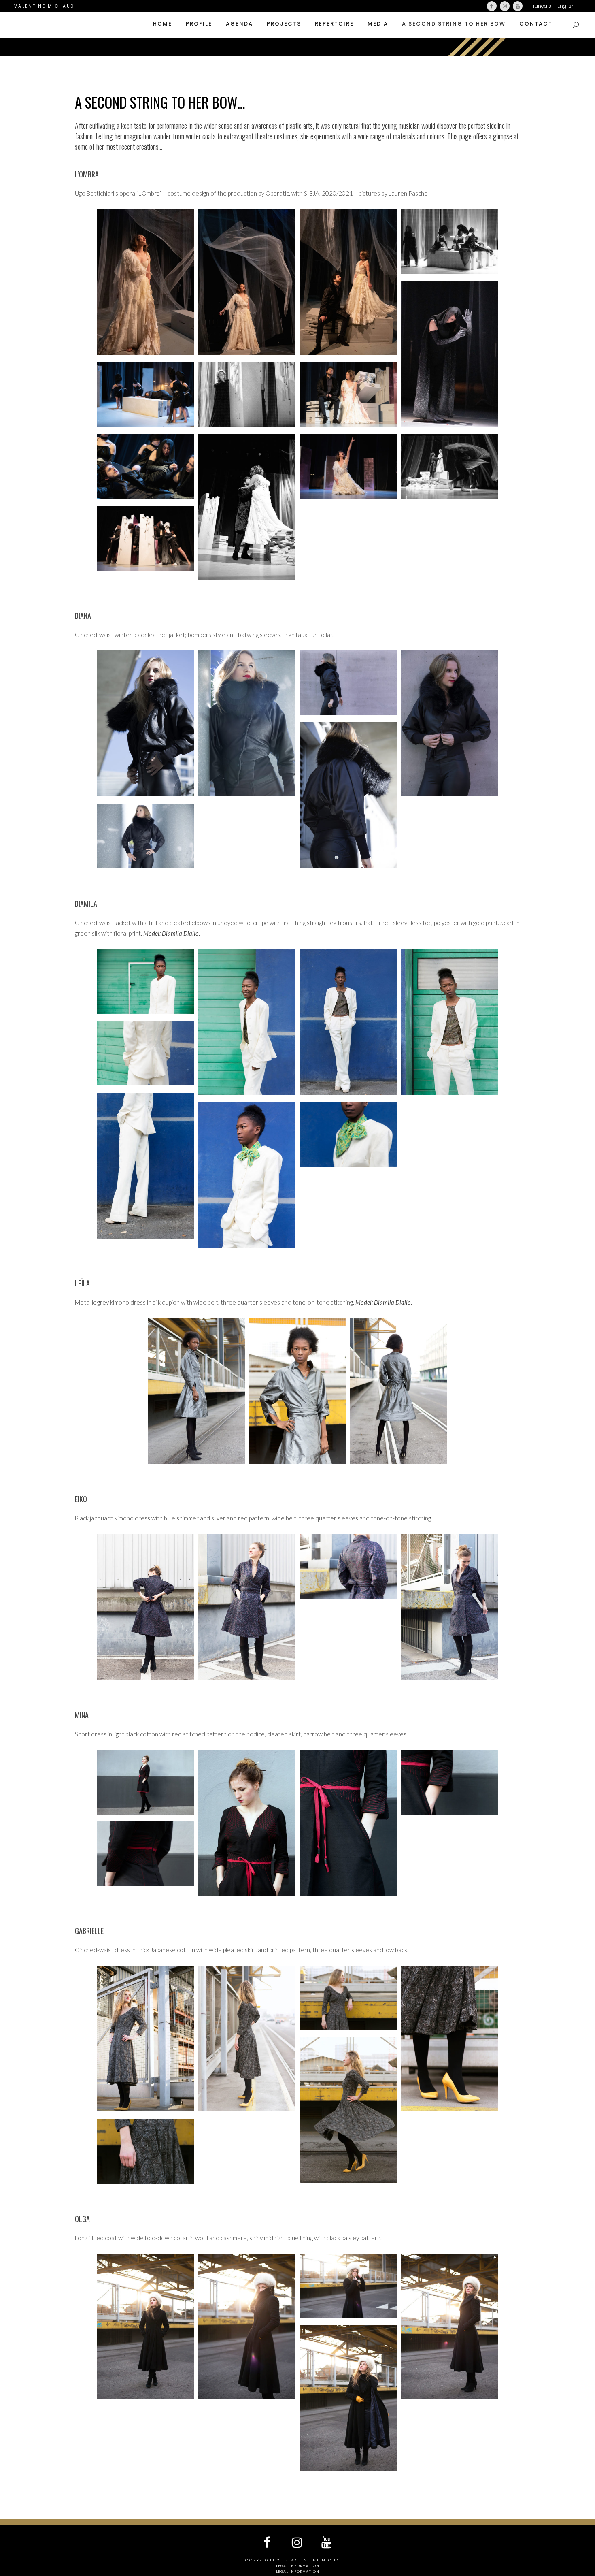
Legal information (298, 2566)
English (566, 6)
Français (541, 6)
